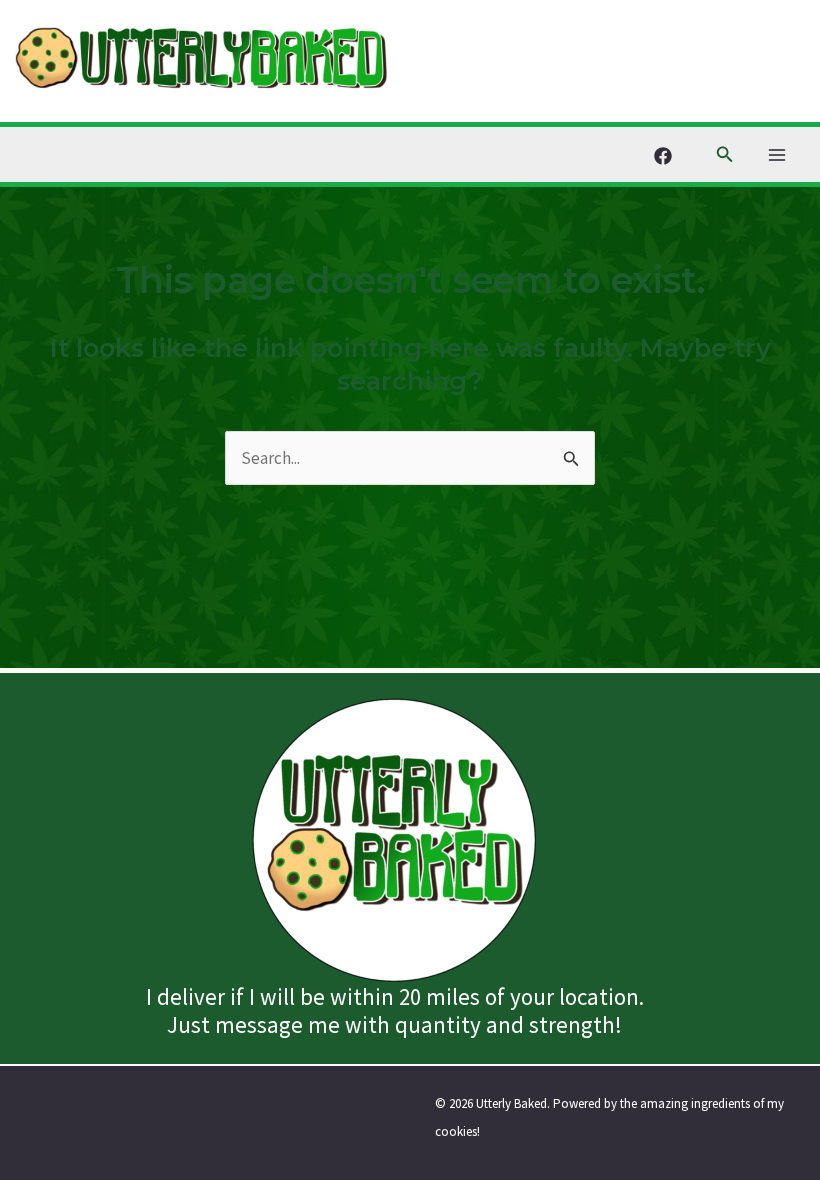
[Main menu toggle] (778, 155)
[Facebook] (663, 156)
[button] (725, 155)
